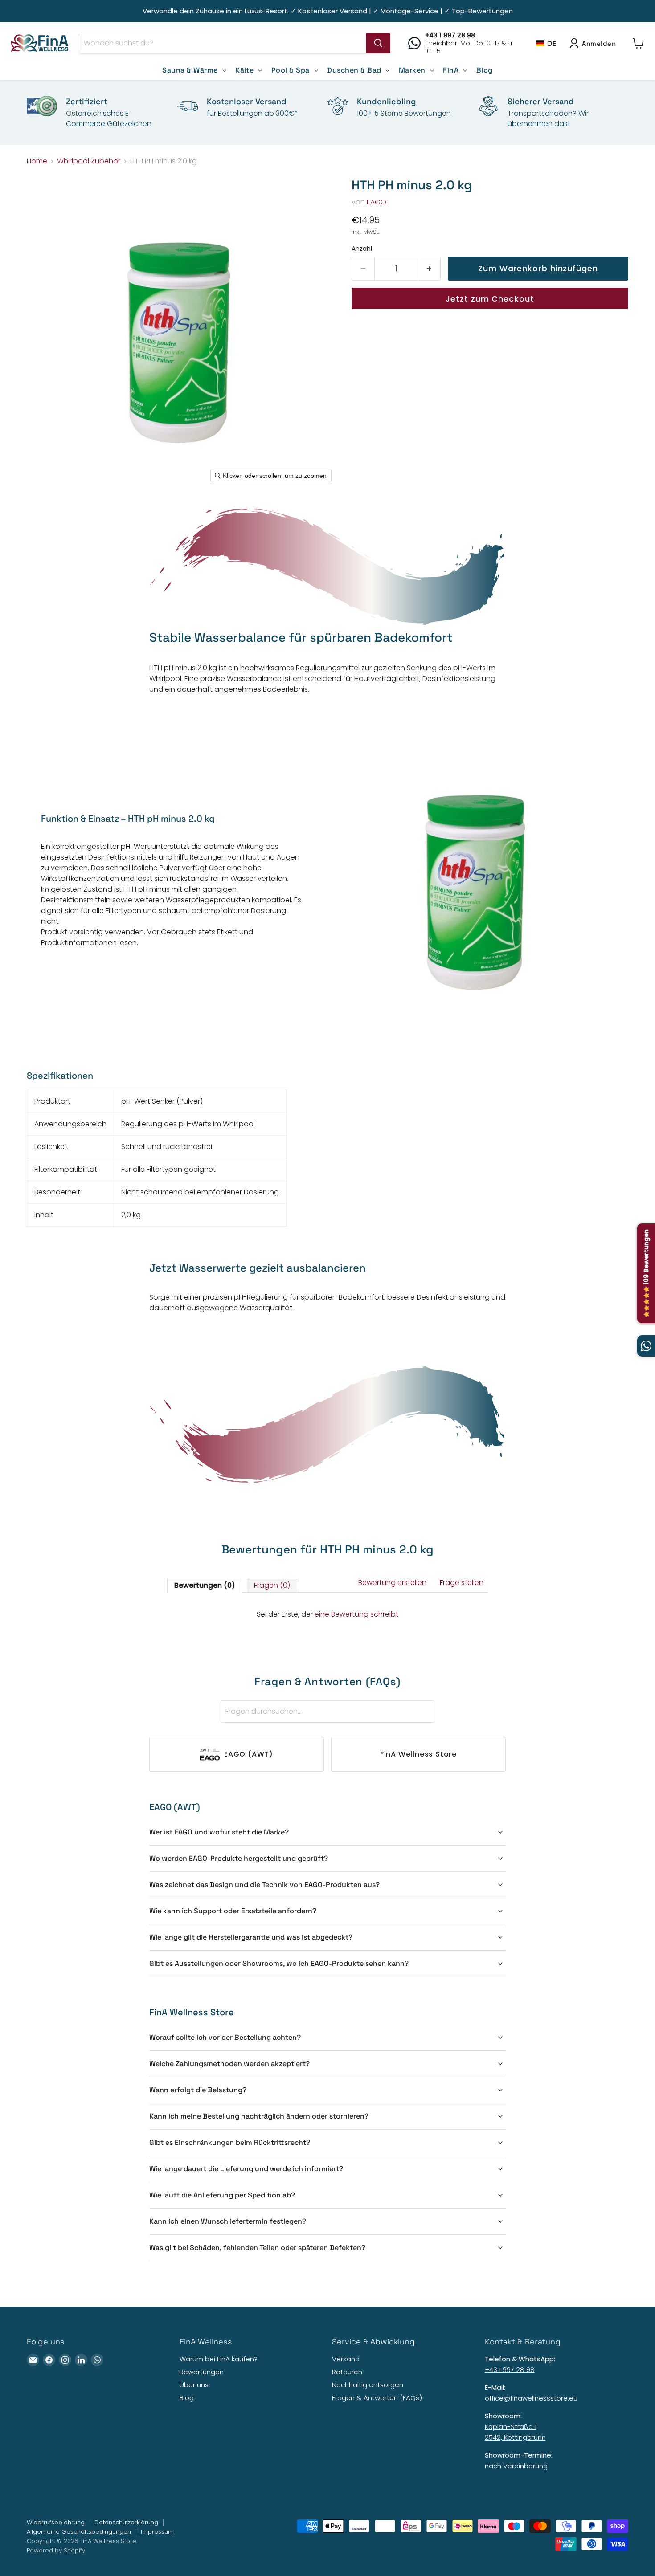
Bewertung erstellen (392, 1583)
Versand (346, 2359)
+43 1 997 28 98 (510, 2370)
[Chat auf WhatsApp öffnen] (646, 1346)
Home (37, 161)
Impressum (157, 2532)
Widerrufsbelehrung (56, 2522)
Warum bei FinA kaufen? (219, 2359)
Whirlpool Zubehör (89, 161)
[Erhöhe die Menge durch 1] (429, 269)
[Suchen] (378, 43)
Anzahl (362, 249)
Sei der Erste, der (327, 1614)
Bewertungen (202, 2372)
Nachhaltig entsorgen (368, 2385)
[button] (546, 43)
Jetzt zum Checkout (490, 299)
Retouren (347, 2372)
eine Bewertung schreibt (356, 1614)
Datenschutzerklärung (126, 2522)
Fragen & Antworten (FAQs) (377, 2398)
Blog (187, 2398)
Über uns (194, 2385)
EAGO (377, 202)
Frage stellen (462, 1583)
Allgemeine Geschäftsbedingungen (79, 2532)
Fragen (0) (272, 1585)
